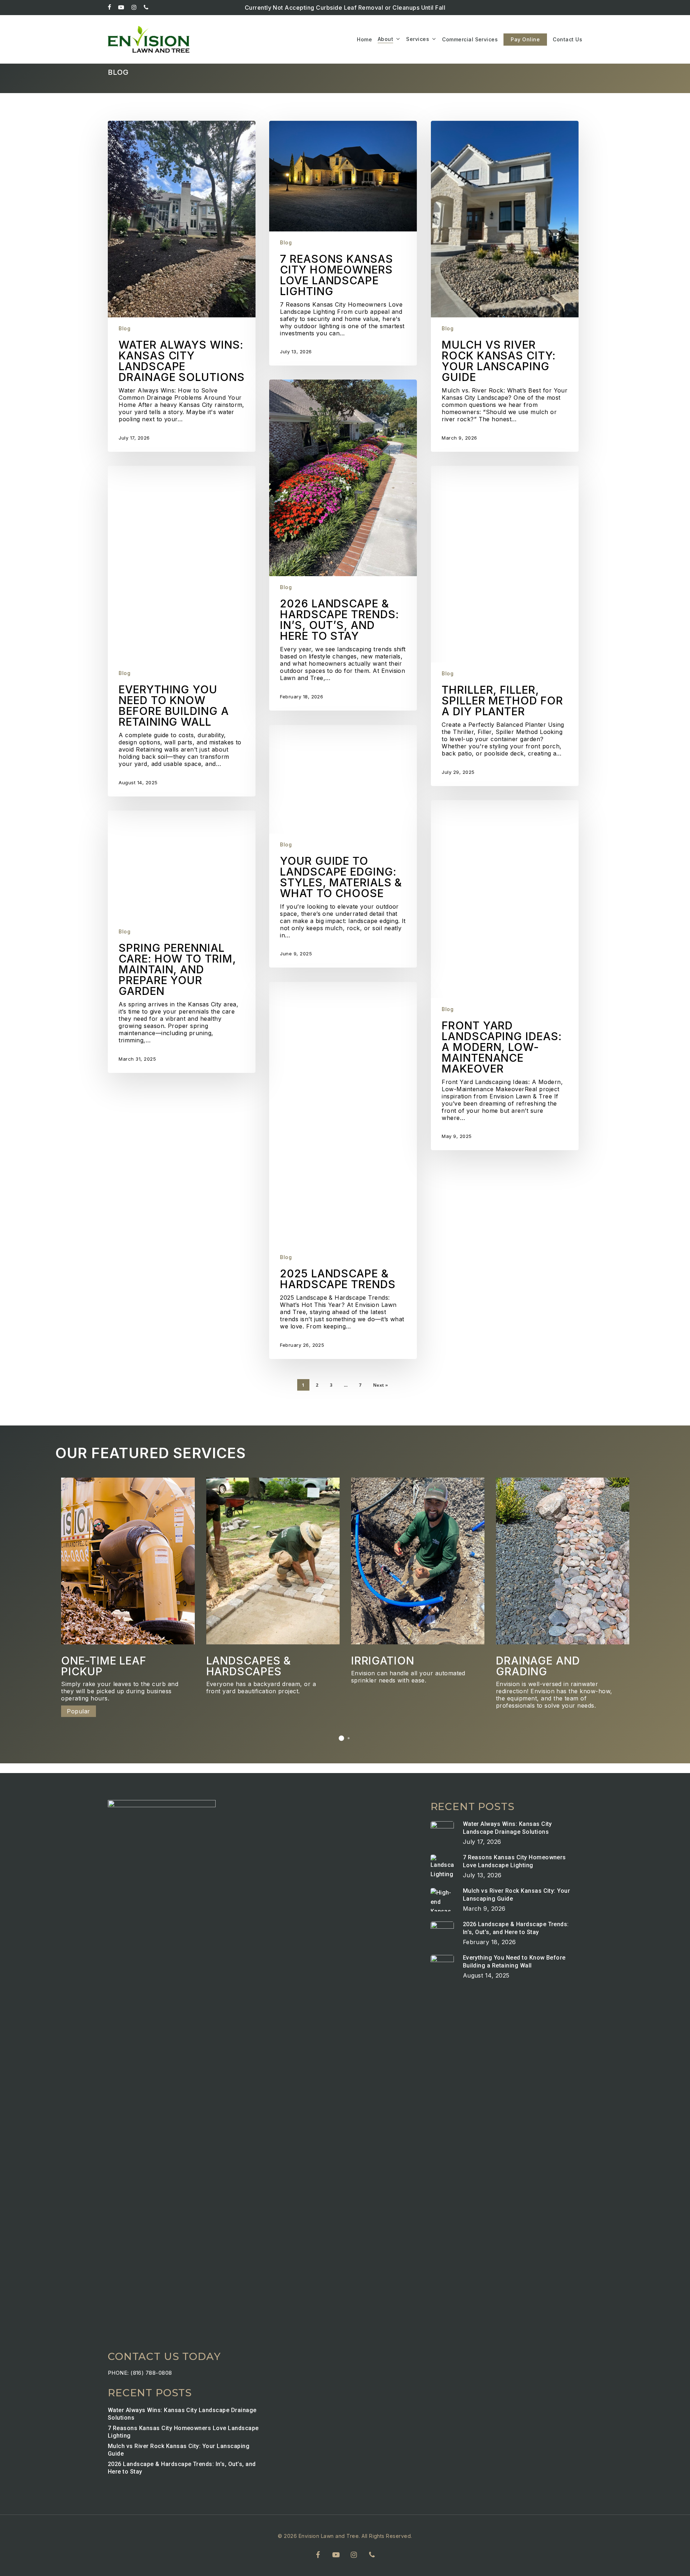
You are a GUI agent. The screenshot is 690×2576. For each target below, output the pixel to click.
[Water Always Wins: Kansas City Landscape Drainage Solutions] (181, 286)
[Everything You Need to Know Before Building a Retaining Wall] (181, 631)
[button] (341, 1738)
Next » (381, 1385)
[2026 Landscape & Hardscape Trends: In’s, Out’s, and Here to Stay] (343, 545)
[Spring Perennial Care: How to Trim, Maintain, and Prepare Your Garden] (181, 942)
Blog (125, 329)
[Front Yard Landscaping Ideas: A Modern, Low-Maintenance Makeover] (505, 975)
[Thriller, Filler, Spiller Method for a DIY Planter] (505, 626)
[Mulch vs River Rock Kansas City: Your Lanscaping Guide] (505, 286)
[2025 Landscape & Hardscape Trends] (343, 1170)
